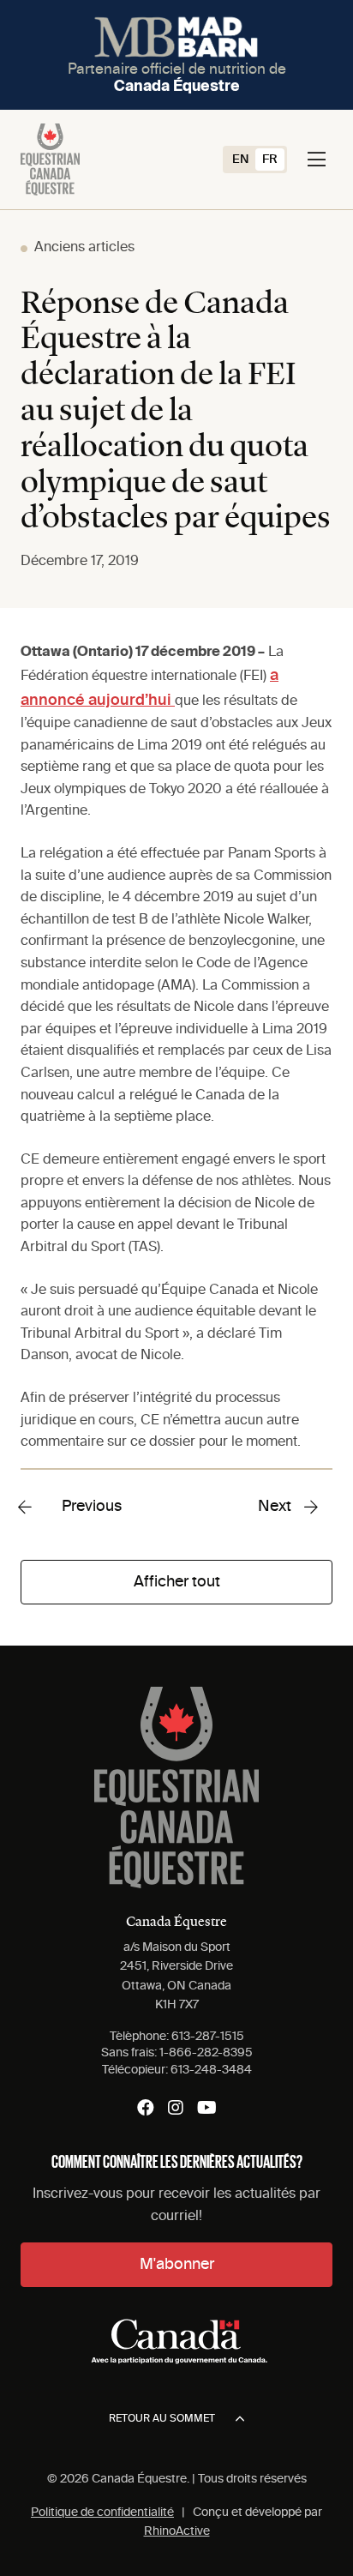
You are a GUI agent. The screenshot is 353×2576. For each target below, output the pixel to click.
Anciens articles (84, 248)
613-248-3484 (211, 2070)
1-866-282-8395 (206, 2053)
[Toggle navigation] (317, 159)
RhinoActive (177, 2531)
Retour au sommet (162, 2419)
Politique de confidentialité (102, 2513)
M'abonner (177, 2265)
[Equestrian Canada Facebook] (146, 2108)
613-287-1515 (208, 2037)
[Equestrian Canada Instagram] (176, 2108)
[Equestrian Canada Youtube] (207, 2108)
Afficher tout (177, 1582)
